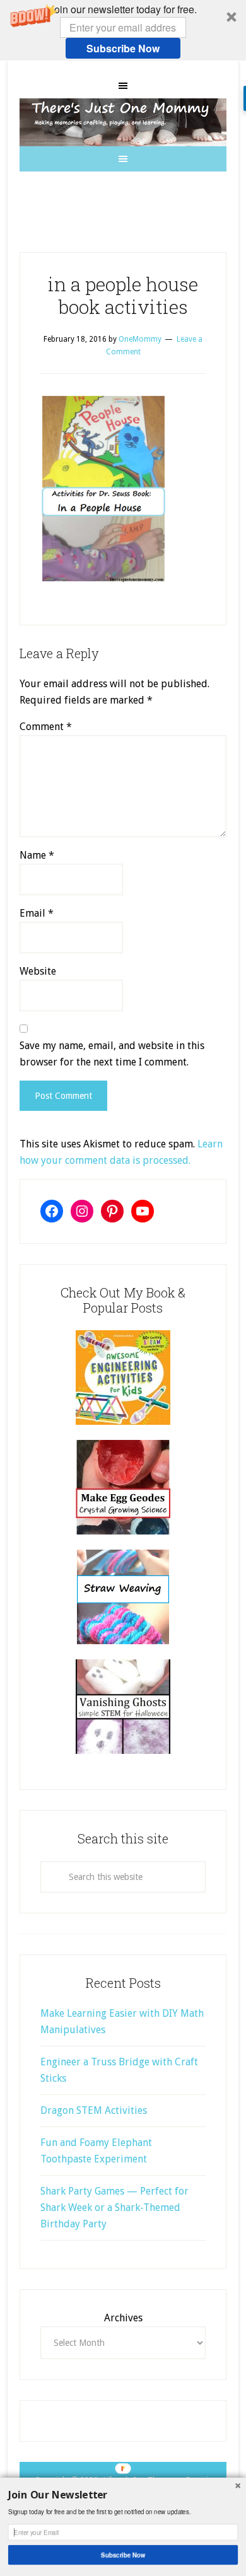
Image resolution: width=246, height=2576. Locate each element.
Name (37, 855)
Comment (46, 727)
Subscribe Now (123, 48)
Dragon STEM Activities (94, 2110)
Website (38, 971)
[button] (123, 30)
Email (37, 913)
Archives (123, 2318)
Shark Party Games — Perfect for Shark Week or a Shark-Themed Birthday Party (114, 2208)
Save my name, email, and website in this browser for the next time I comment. (112, 1054)
